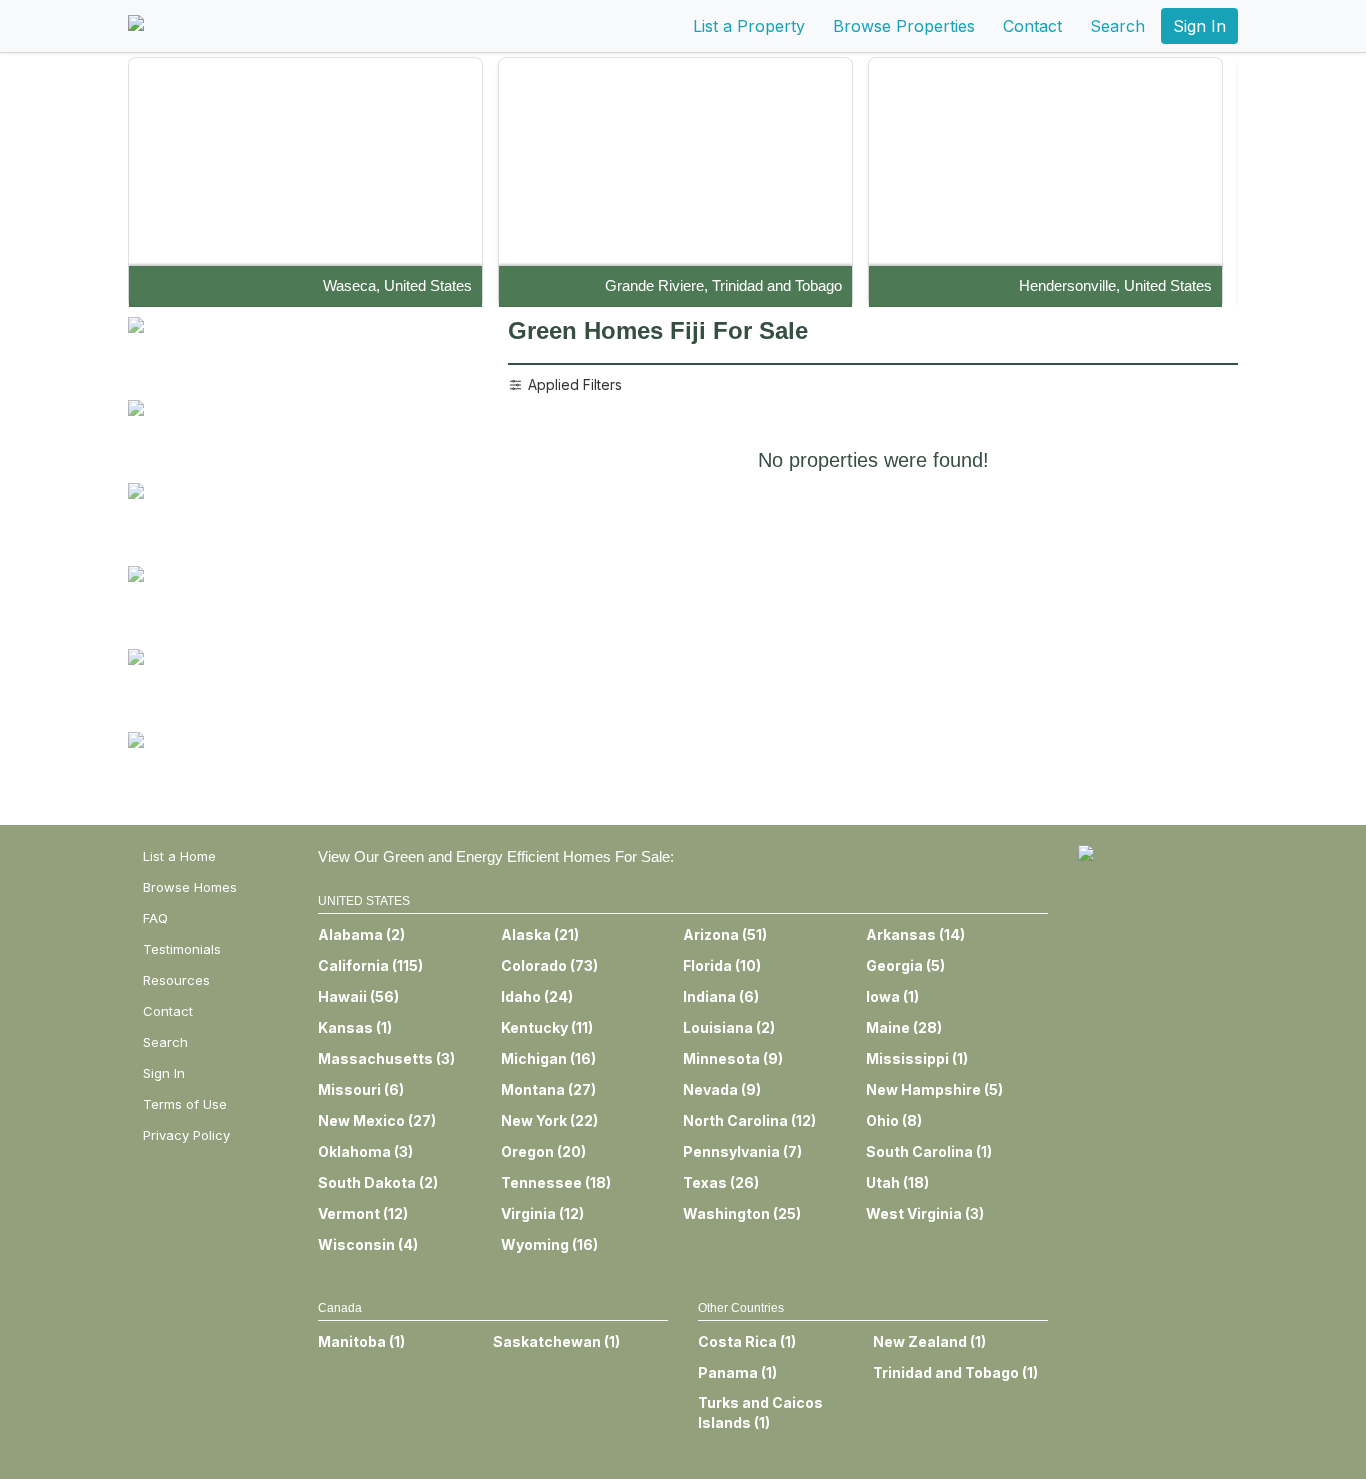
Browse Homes (190, 887)
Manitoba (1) (361, 1341)
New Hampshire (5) (934, 1089)
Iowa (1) (892, 996)
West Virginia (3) (925, 1213)
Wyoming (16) (549, 1244)
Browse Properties (904, 26)
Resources (176, 980)
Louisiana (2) (729, 1027)
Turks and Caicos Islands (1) (760, 1412)
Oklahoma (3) (365, 1151)
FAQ (155, 918)
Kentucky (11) (547, 1027)
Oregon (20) (543, 1151)
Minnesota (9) (733, 1058)
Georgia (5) (905, 965)
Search (1117, 26)
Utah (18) (897, 1182)
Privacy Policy (186, 1135)
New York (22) (549, 1120)
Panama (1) (737, 1372)
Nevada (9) (722, 1089)
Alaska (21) (540, 934)
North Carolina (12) (749, 1120)
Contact (1032, 26)
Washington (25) (742, 1213)
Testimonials (182, 949)
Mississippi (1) (917, 1058)
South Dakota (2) (378, 1182)
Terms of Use (185, 1104)
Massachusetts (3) (386, 1058)
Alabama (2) (361, 934)
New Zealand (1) (929, 1341)
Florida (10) (722, 965)
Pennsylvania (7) (742, 1151)
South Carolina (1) (929, 1151)
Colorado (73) (549, 965)
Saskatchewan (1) (556, 1341)
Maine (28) (904, 1027)
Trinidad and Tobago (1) (955, 1372)
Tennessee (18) (556, 1182)
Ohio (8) (894, 1120)
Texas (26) (721, 1182)
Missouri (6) (361, 1089)
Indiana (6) (721, 996)
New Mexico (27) (377, 1120)
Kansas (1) (355, 1027)
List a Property (749, 26)
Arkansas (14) (915, 934)
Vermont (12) (363, 1213)
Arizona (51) (725, 934)
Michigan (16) (548, 1058)
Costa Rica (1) (747, 1341)
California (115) (370, 965)
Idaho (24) (537, 996)
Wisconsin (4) (368, 1244)
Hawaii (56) (358, 996)
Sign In (1199, 26)
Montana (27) (548, 1089)
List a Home (179, 856)
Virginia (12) (542, 1213)
